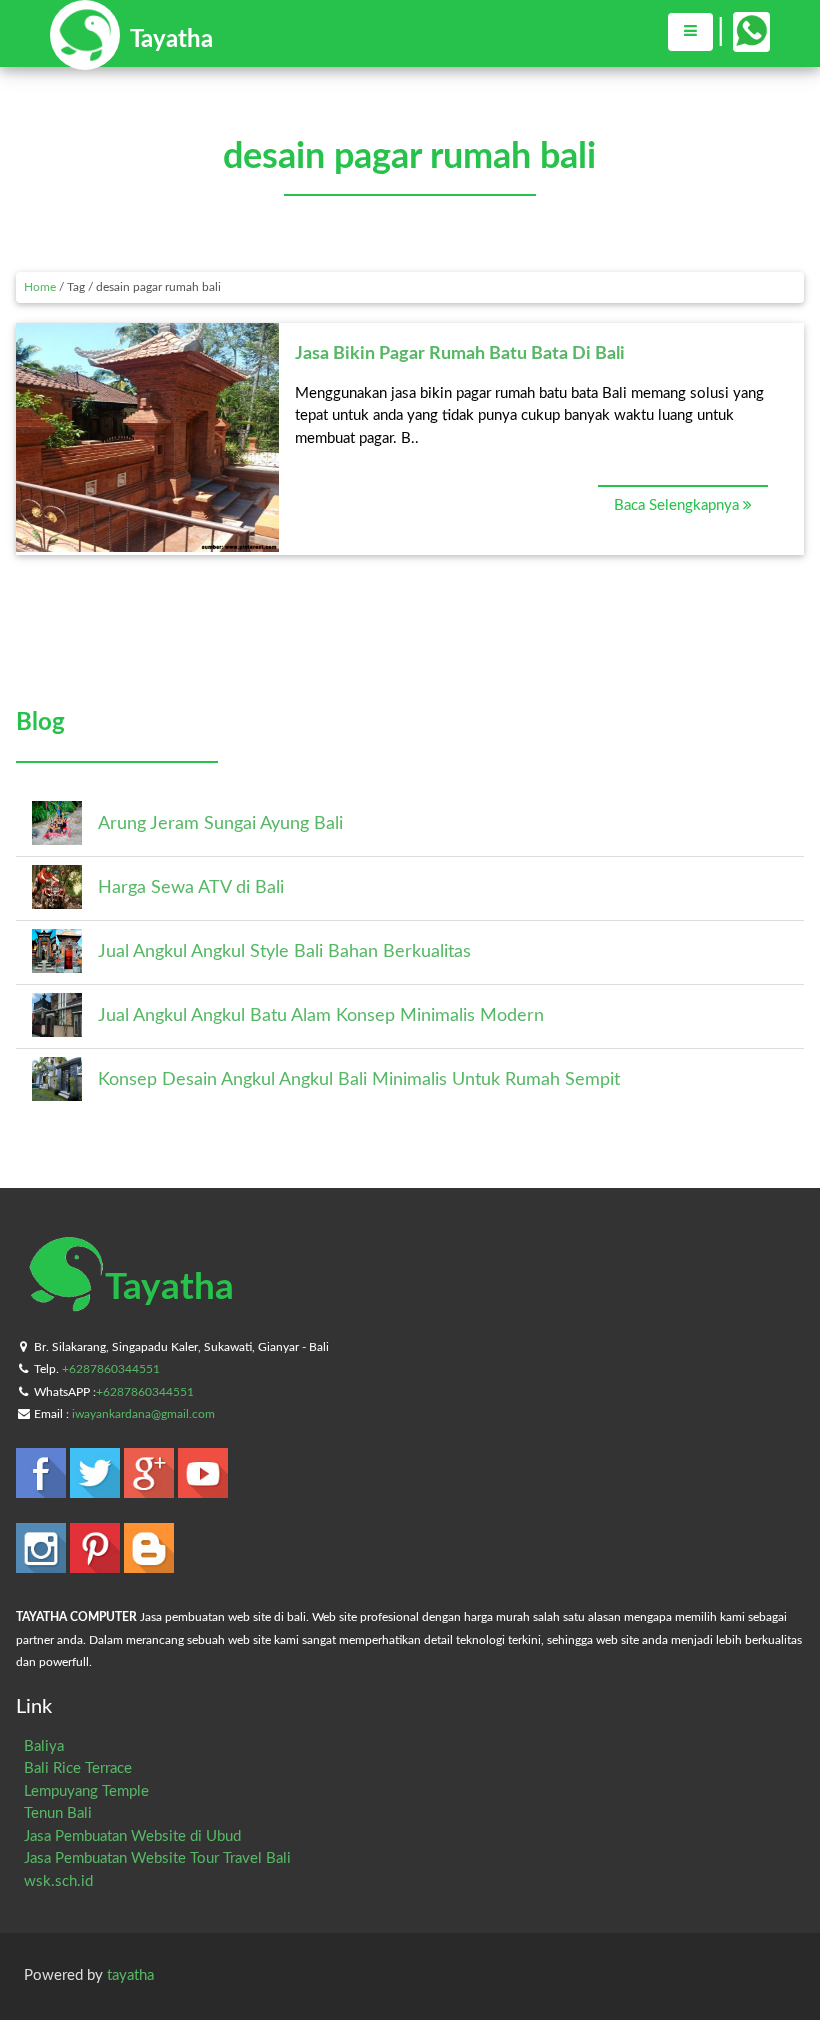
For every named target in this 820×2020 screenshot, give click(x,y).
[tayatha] (131, 60)
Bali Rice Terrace (78, 1768)
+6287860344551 (111, 1369)
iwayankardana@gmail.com (143, 1414)
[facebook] (43, 1488)
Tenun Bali (58, 1813)
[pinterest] (97, 1563)
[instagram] (43, 1563)
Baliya (44, 1746)
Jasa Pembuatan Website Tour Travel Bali (157, 1858)
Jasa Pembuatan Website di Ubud (132, 1836)
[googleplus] (151, 1488)
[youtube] (203, 1488)
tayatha (130, 1975)
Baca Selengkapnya (678, 505)
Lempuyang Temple (86, 1791)
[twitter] (97, 1488)
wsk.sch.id (58, 1881)
